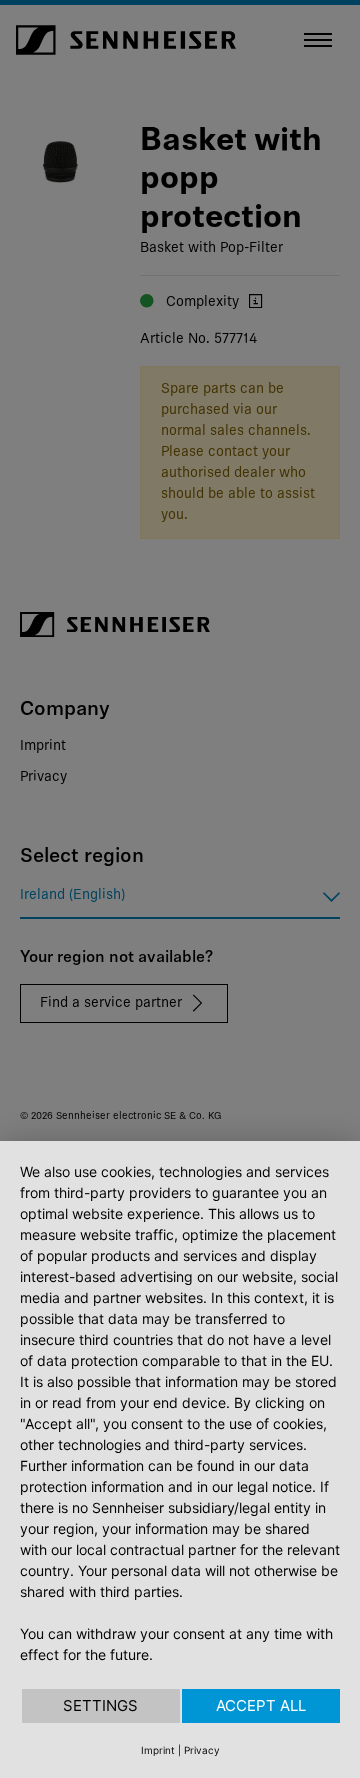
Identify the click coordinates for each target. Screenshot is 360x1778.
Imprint (158, 1750)
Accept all (261, 1705)
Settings (100, 1705)
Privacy (202, 1750)
